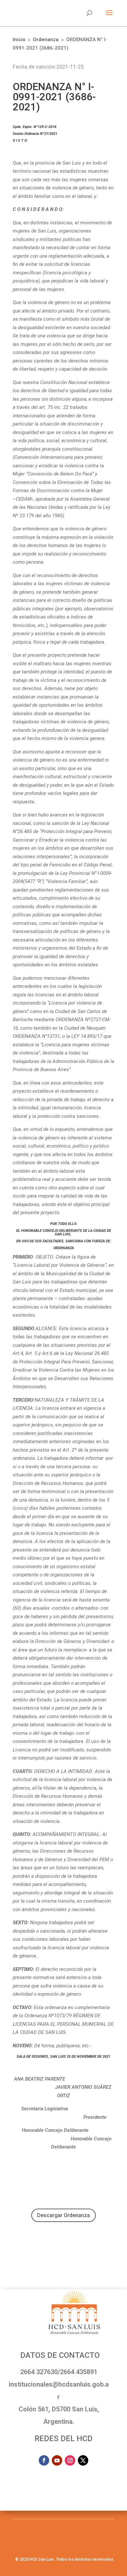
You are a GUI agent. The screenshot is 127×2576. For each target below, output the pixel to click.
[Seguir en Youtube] (57, 2460)
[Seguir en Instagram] (70, 2460)
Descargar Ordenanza (63, 2215)
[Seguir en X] (83, 2460)
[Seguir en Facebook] (44, 2460)
